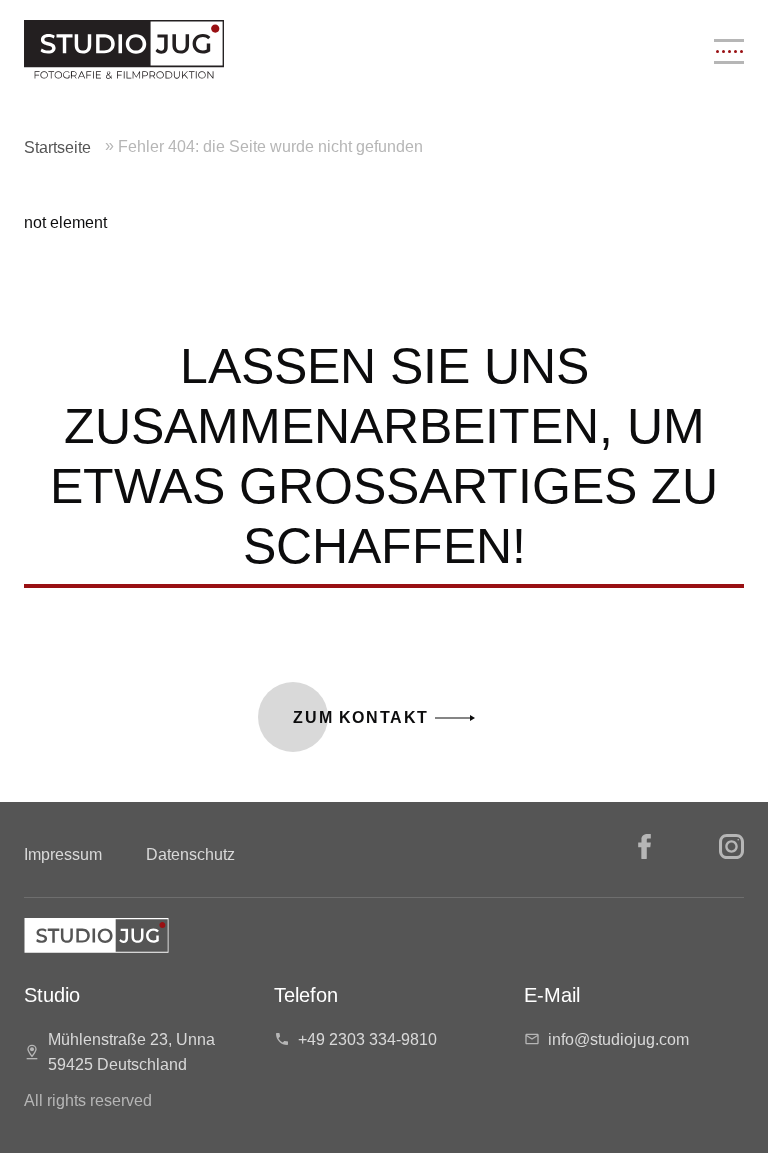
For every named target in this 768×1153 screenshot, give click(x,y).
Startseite (57, 147)
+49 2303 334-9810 (367, 1039)
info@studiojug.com (618, 1039)
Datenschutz (190, 854)
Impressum (63, 854)
